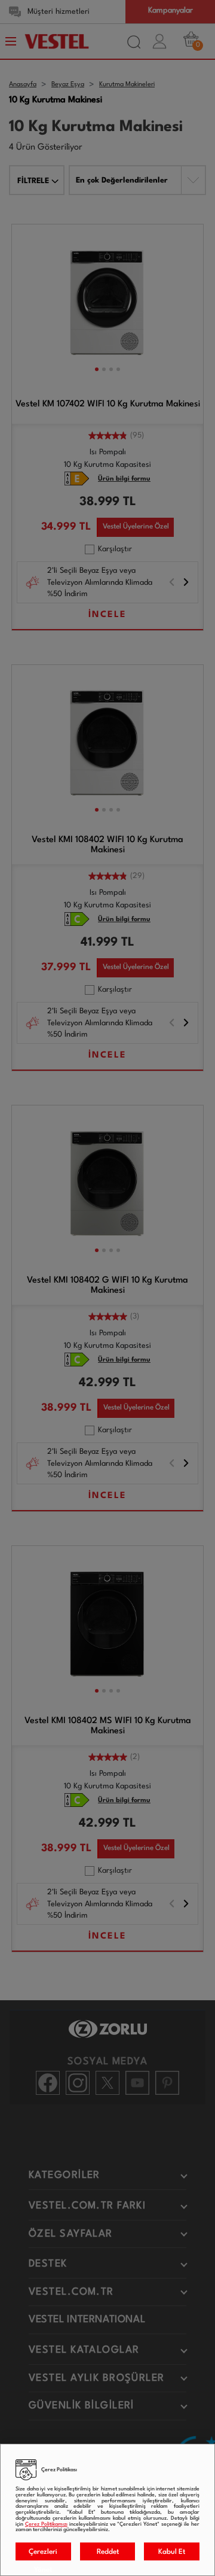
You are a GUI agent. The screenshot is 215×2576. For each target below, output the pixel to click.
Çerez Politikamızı (46, 2524)
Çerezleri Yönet (43, 2554)
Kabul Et (172, 2552)
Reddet (108, 2552)
